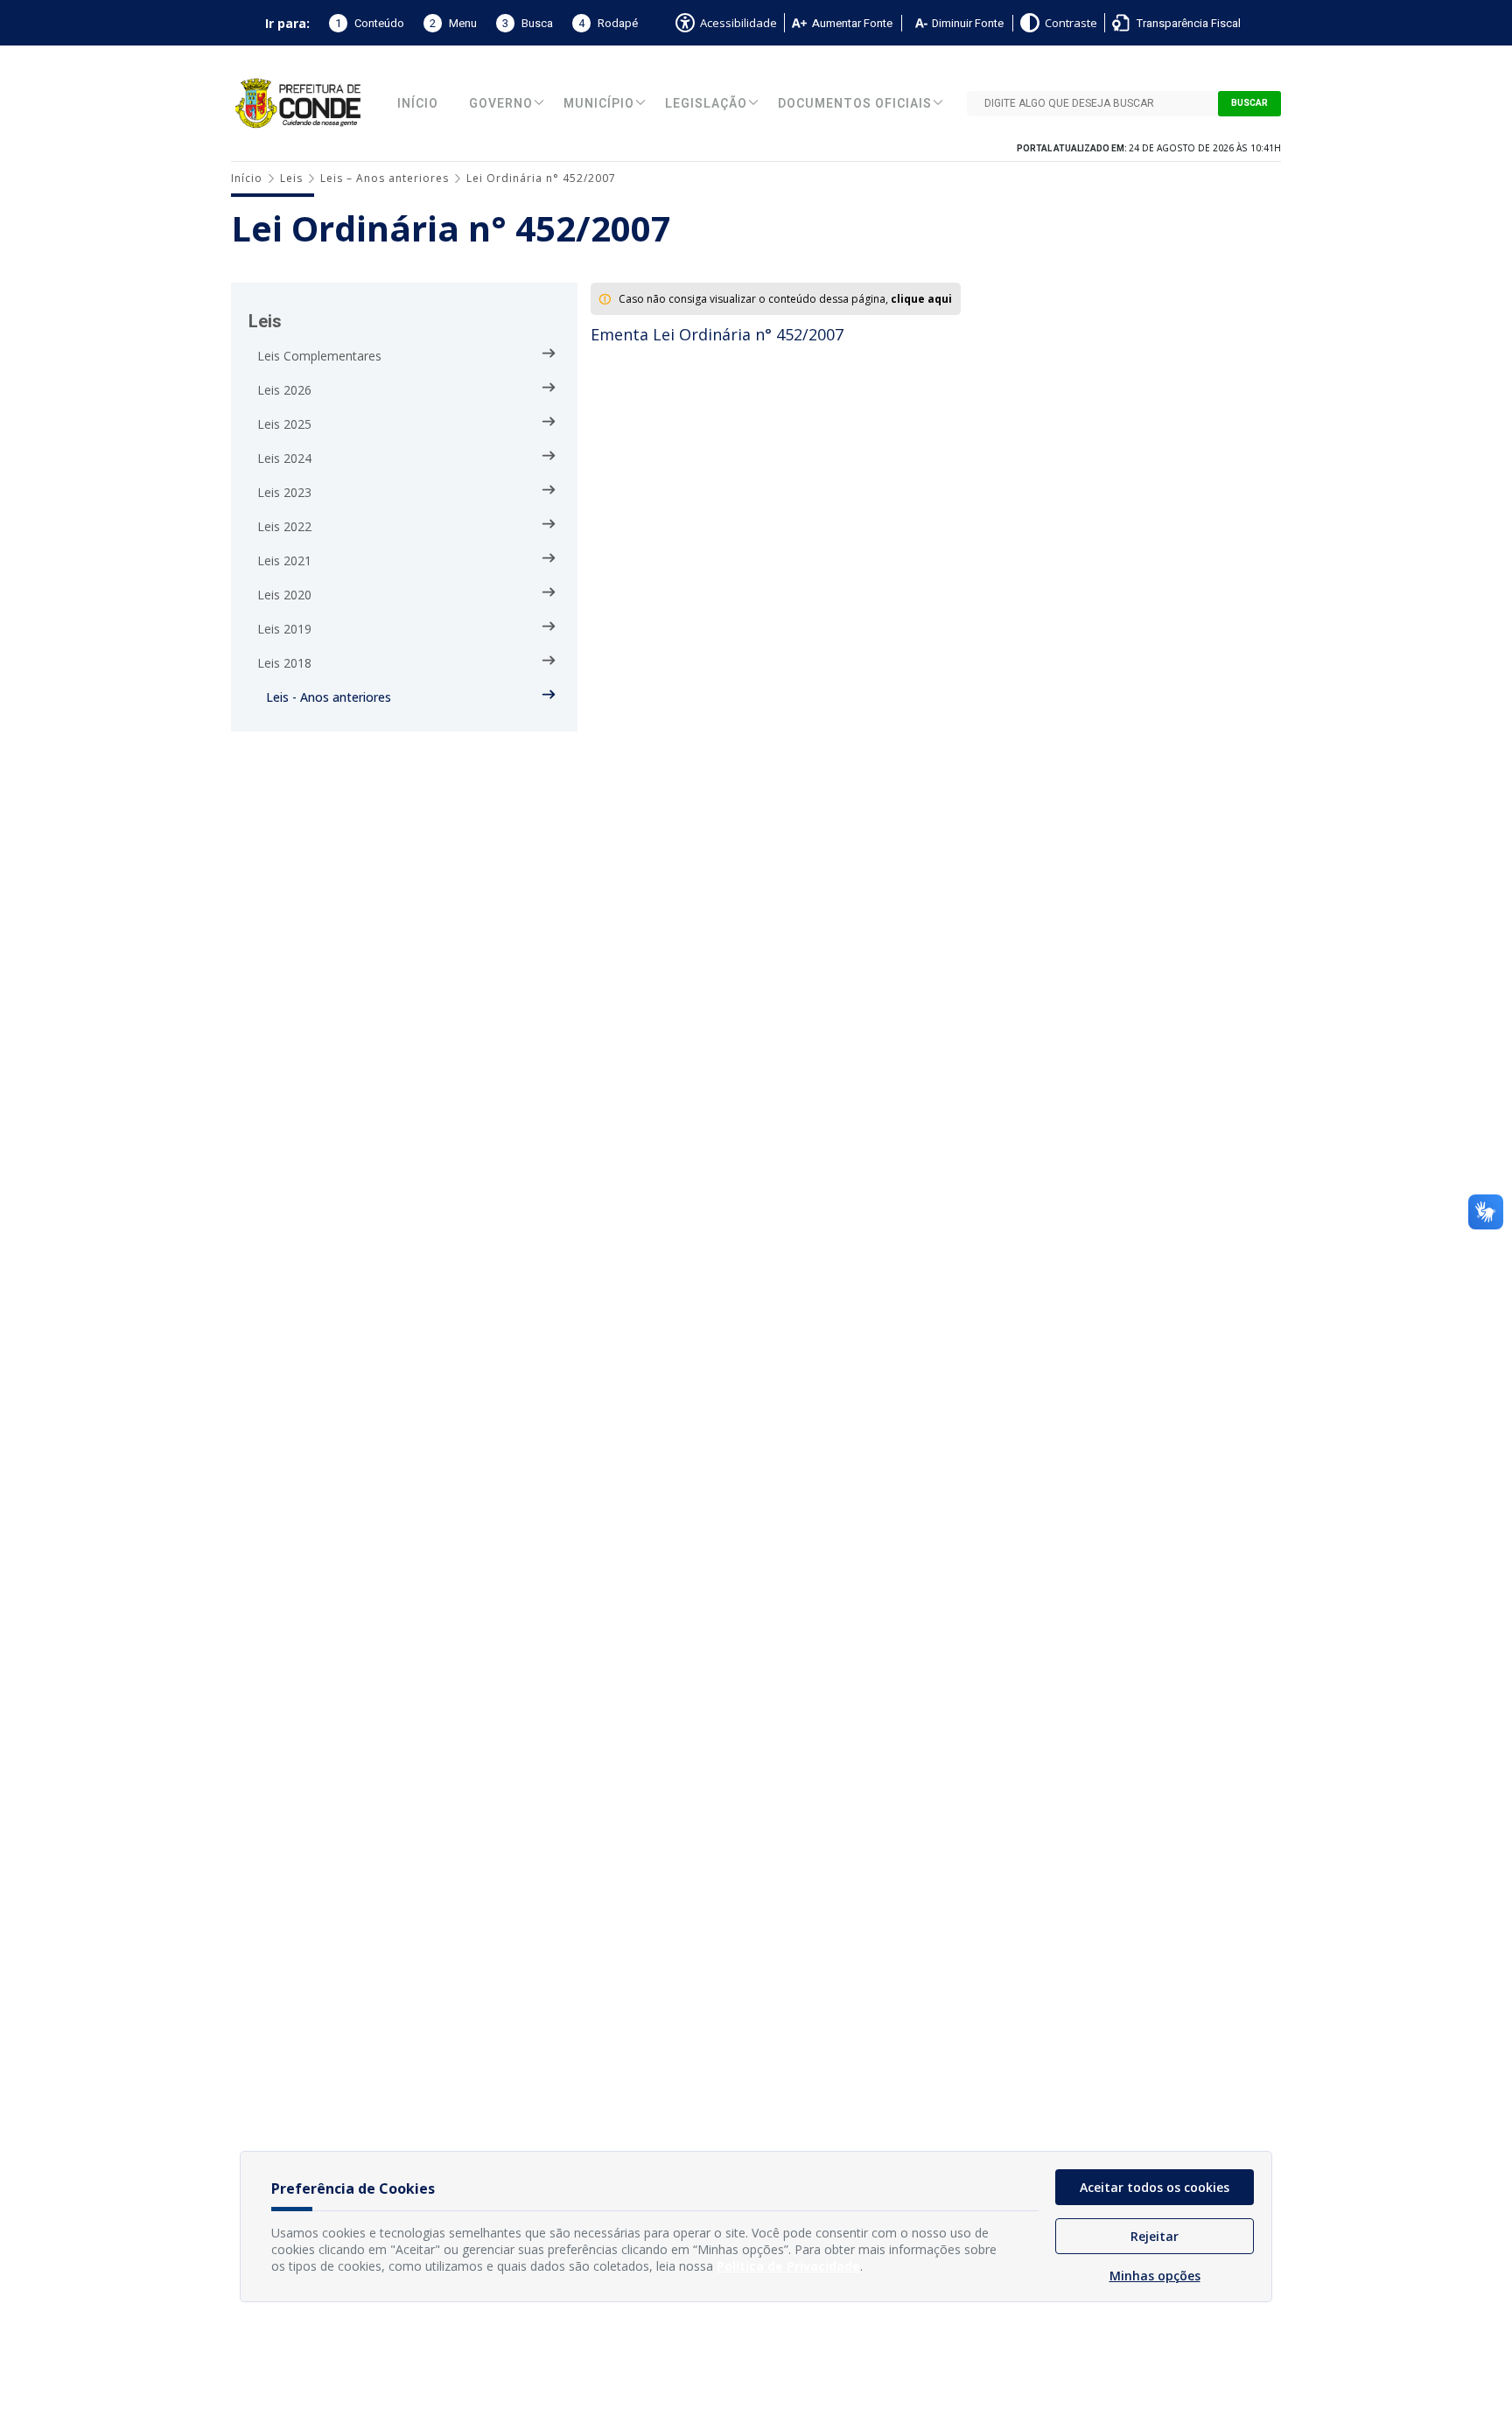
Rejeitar (1155, 2236)
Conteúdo (370, 23)
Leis (291, 178)
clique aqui (921, 299)
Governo (501, 104)
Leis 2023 (284, 492)
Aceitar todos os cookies (1155, 2187)
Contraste (1071, 23)
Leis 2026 (284, 390)
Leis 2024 (284, 458)
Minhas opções (1155, 2276)
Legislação (706, 104)
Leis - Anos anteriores (329, 697)
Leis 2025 (284, 424)
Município (599, 104)
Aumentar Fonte (852, 23)
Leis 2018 (284, 663)
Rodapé (608, 23)
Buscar (1249, 103)
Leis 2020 (284, 595)
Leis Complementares (319, 356)
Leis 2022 (284, 526)
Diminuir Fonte (968, 23)
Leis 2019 (284, 629)
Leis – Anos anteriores (385, 178)
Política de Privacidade (788, 2266)
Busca (528, 23)
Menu (453, 23)
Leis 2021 (284, 560)
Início (418, 104)
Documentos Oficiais (855, 104)
